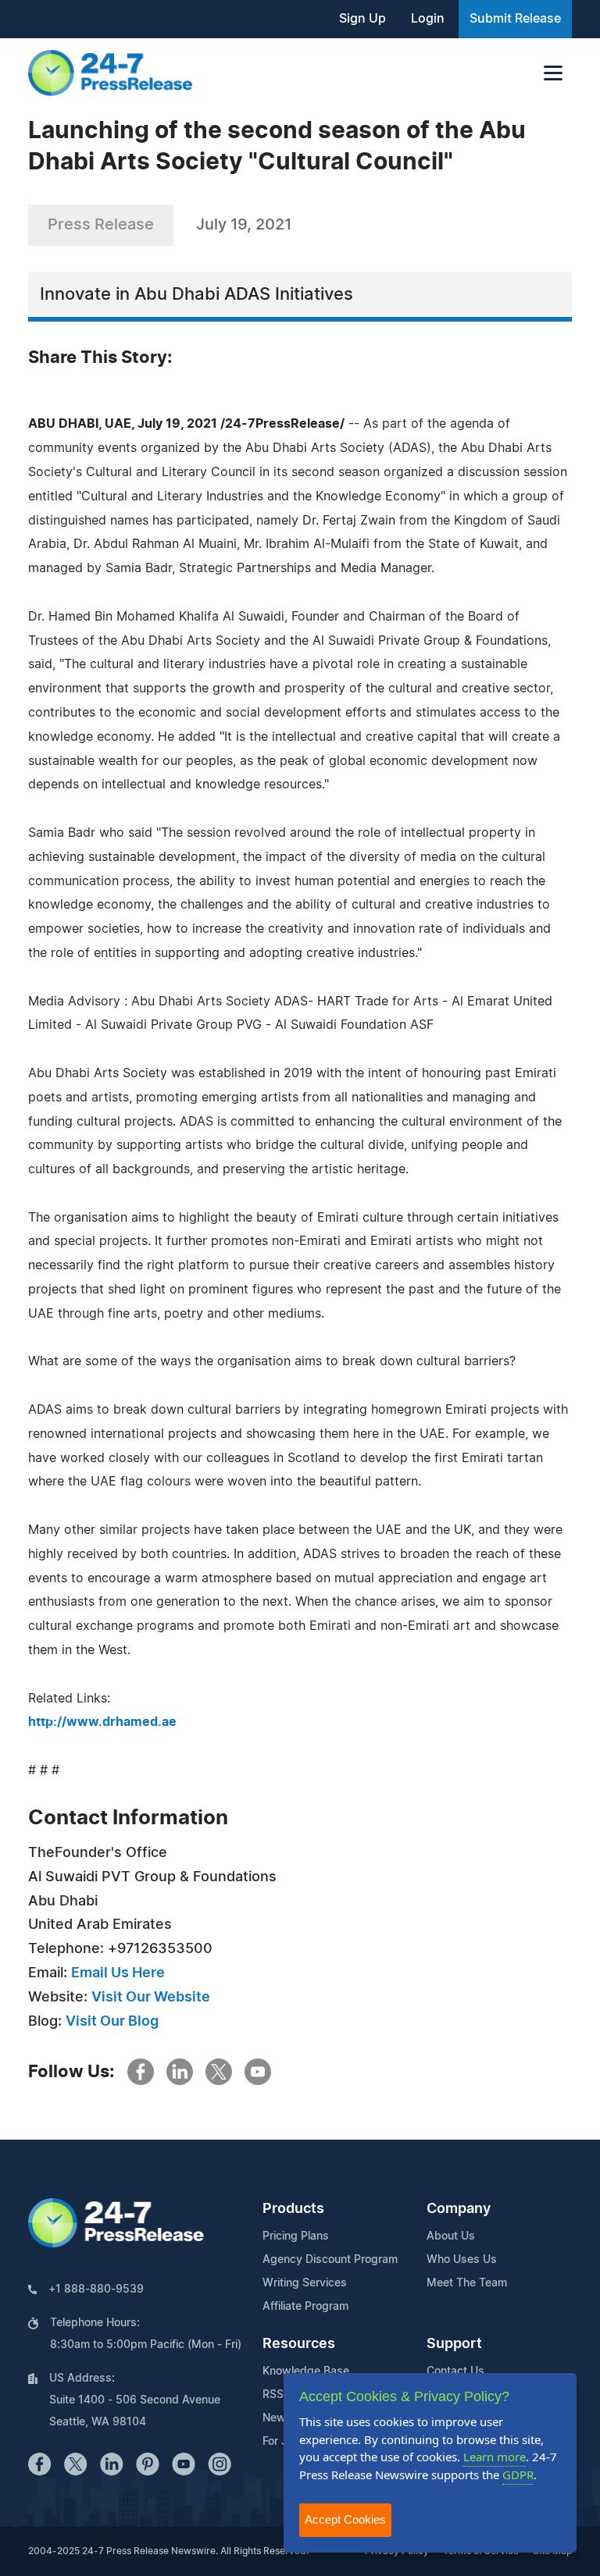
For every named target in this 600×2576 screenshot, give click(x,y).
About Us (451, 2236)
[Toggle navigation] (553, 73)
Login (428, 19)
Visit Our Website (151, 1998)
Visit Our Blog (112, 2022)
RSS (273, 2395)
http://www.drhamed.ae (102, 1722)
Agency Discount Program (330, 2260)
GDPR (518, 2475)
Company (459, 2209)
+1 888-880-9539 (96, 2290)
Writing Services (305, 2283)
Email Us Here (118, 1973)
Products (293, 2209)
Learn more (495, 2457)
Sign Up (362, 19)
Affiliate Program (305, 2307)
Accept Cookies (345, 2519)
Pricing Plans (296, 2236)
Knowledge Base (306, 2371)
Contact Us (455, 2371)
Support (454, 2344)
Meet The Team (467, 2283)
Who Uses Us (462, 2260)
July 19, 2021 (244, 225)
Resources (299, 2344)
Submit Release (515, 19)
